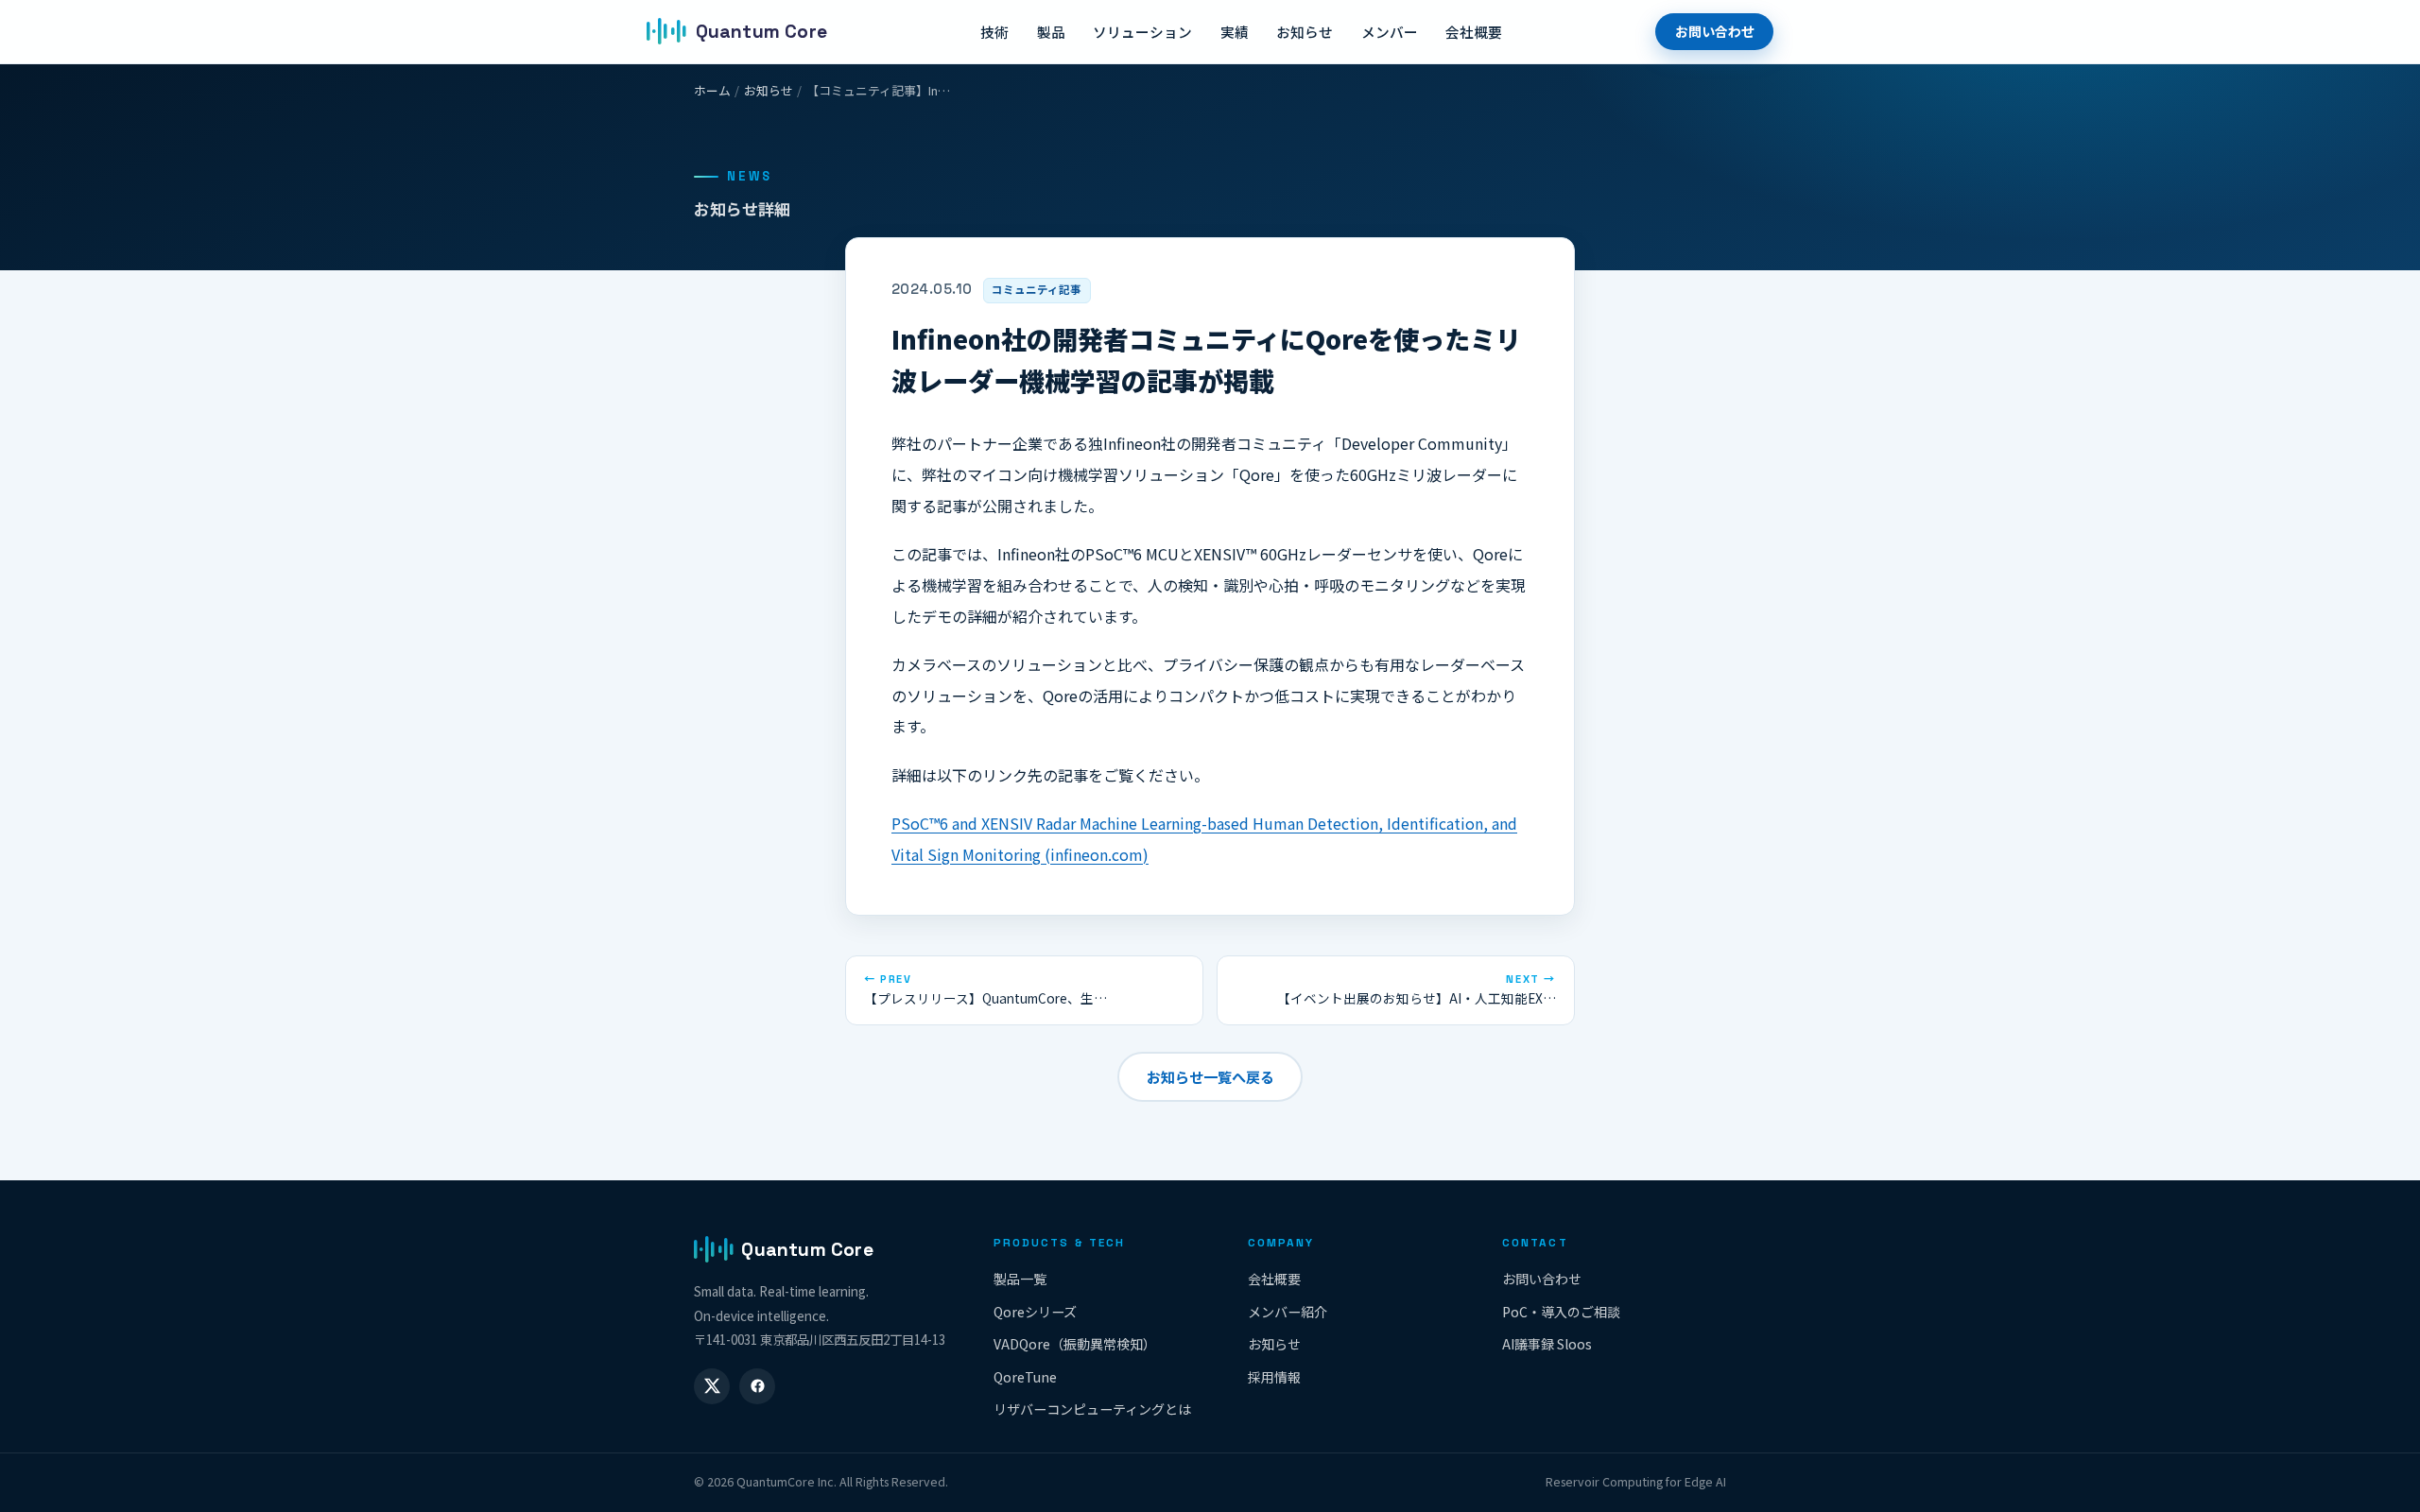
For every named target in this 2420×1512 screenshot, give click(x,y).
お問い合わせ (1715, 31)
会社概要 (1474, 32)
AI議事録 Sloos (1547, 1344)
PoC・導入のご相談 (1561, 1312)
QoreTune (1025, 1377)
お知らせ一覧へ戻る (1210, 1076)
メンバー (1390, 32)
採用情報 (1274, 1377)
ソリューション (1142, 32)
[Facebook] (757, 1386)
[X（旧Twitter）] (712, 1386)
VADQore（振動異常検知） (1075, 1344)
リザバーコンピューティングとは (1092, 1409)
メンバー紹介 (1288, 1312)
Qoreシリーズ (1035, 1312)
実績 (1235, 32)
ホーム (712, 90)
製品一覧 (1020, 1279)
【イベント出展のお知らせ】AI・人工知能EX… (1417, 990)
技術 (994, 32)
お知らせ (1305, 32)
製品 (1051, 32)
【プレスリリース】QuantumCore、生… (985, 990)
